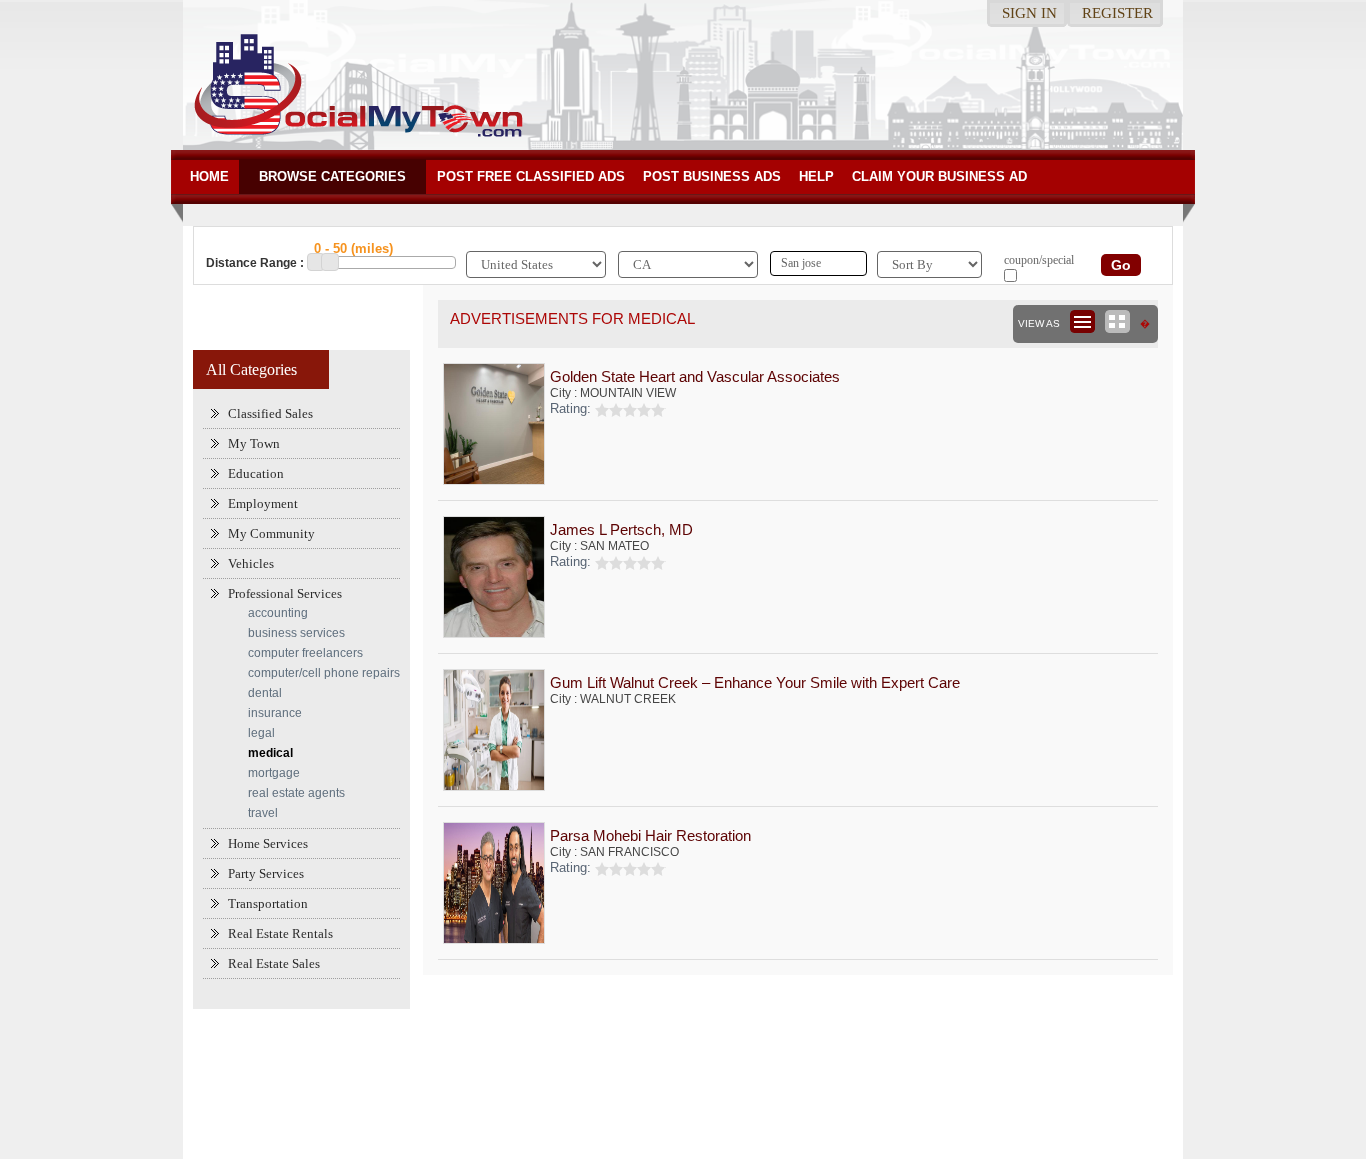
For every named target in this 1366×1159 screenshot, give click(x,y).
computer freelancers (305, 653)
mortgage (274, 773)
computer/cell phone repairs (324, 673)
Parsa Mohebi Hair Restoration (650, 835)
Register (1117, 13)
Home (209, 176)
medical (270, 753)
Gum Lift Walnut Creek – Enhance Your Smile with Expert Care (755, 682)
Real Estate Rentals (280, 933)
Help (816, 176)
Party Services (266, 873)
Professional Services (285, 593)
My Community (271, 533)
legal (261, 733)
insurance (275, 713)
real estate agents (296, 793)
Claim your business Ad (939, 176)
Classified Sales (270, 413)
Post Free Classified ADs (531, 176)
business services (296, 633)
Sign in (1029, 13)
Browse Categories (332, 176)
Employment (263, 503)
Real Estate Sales (274, 963)
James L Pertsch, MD (621, 529)
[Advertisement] (683, 1074)
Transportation (268, 903)
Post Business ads (712, 176)
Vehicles (251, 563)
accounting (278, 613)
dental (265, 693)
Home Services (268, 843)
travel (263, 813)
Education (256, 473)
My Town (254, 443)
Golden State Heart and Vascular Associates (695, 376)
